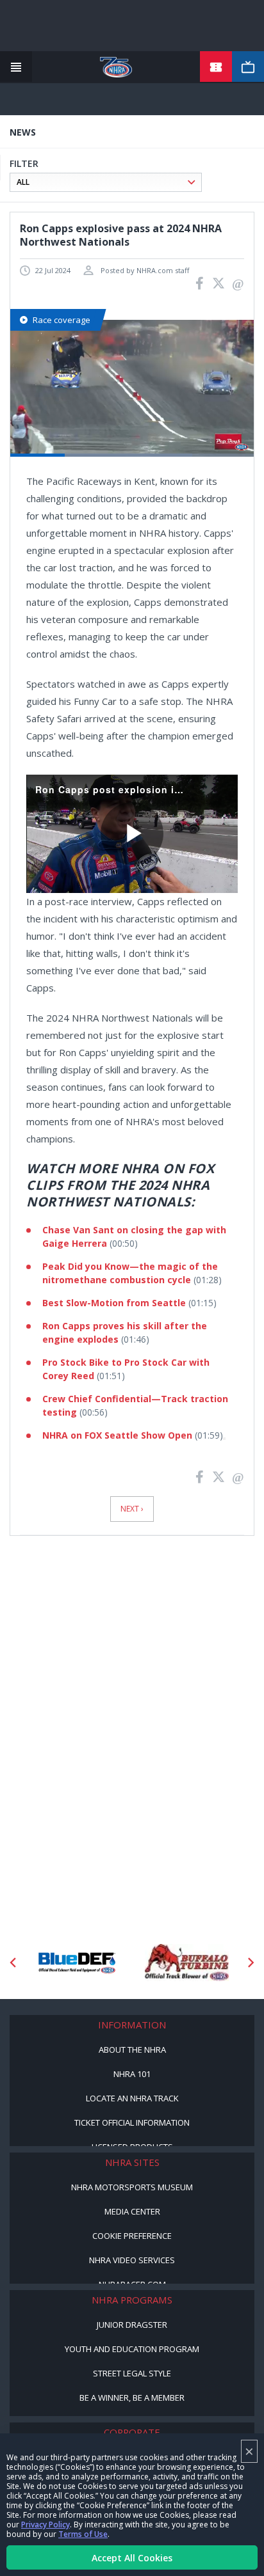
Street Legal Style (132, 2373)
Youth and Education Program (132, 2349)
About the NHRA (132, 2050)
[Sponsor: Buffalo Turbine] (187, 1963)
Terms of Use (83, 2534)
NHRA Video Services (132, 2260)
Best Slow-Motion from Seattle (114, 1303)
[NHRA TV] (248, 67)
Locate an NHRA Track (132, 2098)
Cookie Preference (132, 2236)
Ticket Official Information (132, 2122)
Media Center (132, 2211)
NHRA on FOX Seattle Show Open (117, 1435)
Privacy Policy (45, 2525)
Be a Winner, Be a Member (132, 2398)
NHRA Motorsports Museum (132, 2187)
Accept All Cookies (132, 2558)
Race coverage (62, 320)
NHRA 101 (132, 2074)
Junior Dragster (132, 2325)
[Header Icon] (16, 67)
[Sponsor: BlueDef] (77, 1963)
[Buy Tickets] (216, 67)
